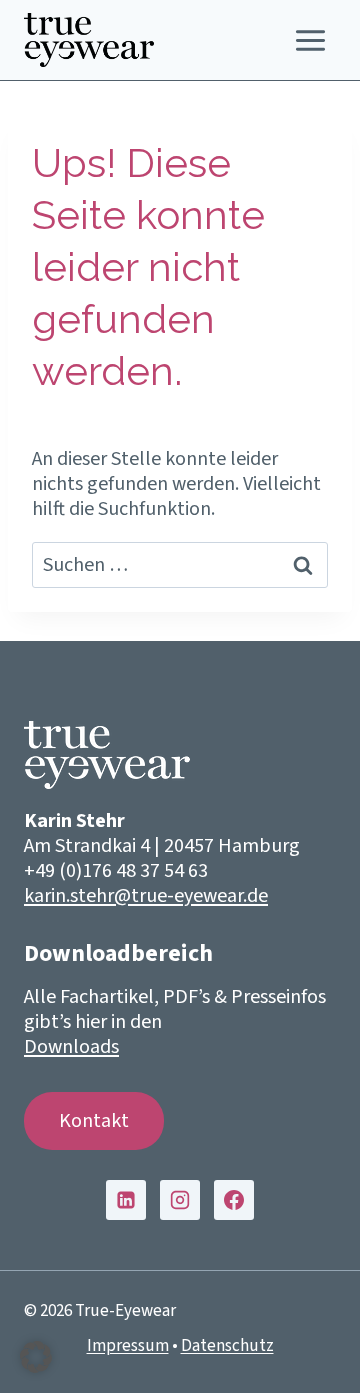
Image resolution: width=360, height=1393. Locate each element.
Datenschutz (227, 1346)
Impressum (128, 1346)
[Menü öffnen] (310, 40)
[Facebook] (234, 1200)
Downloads (71, 1047)
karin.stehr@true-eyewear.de (146, 896)
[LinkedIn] (126, 1200)
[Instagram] (180, 1200)
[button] (36, 1357)
